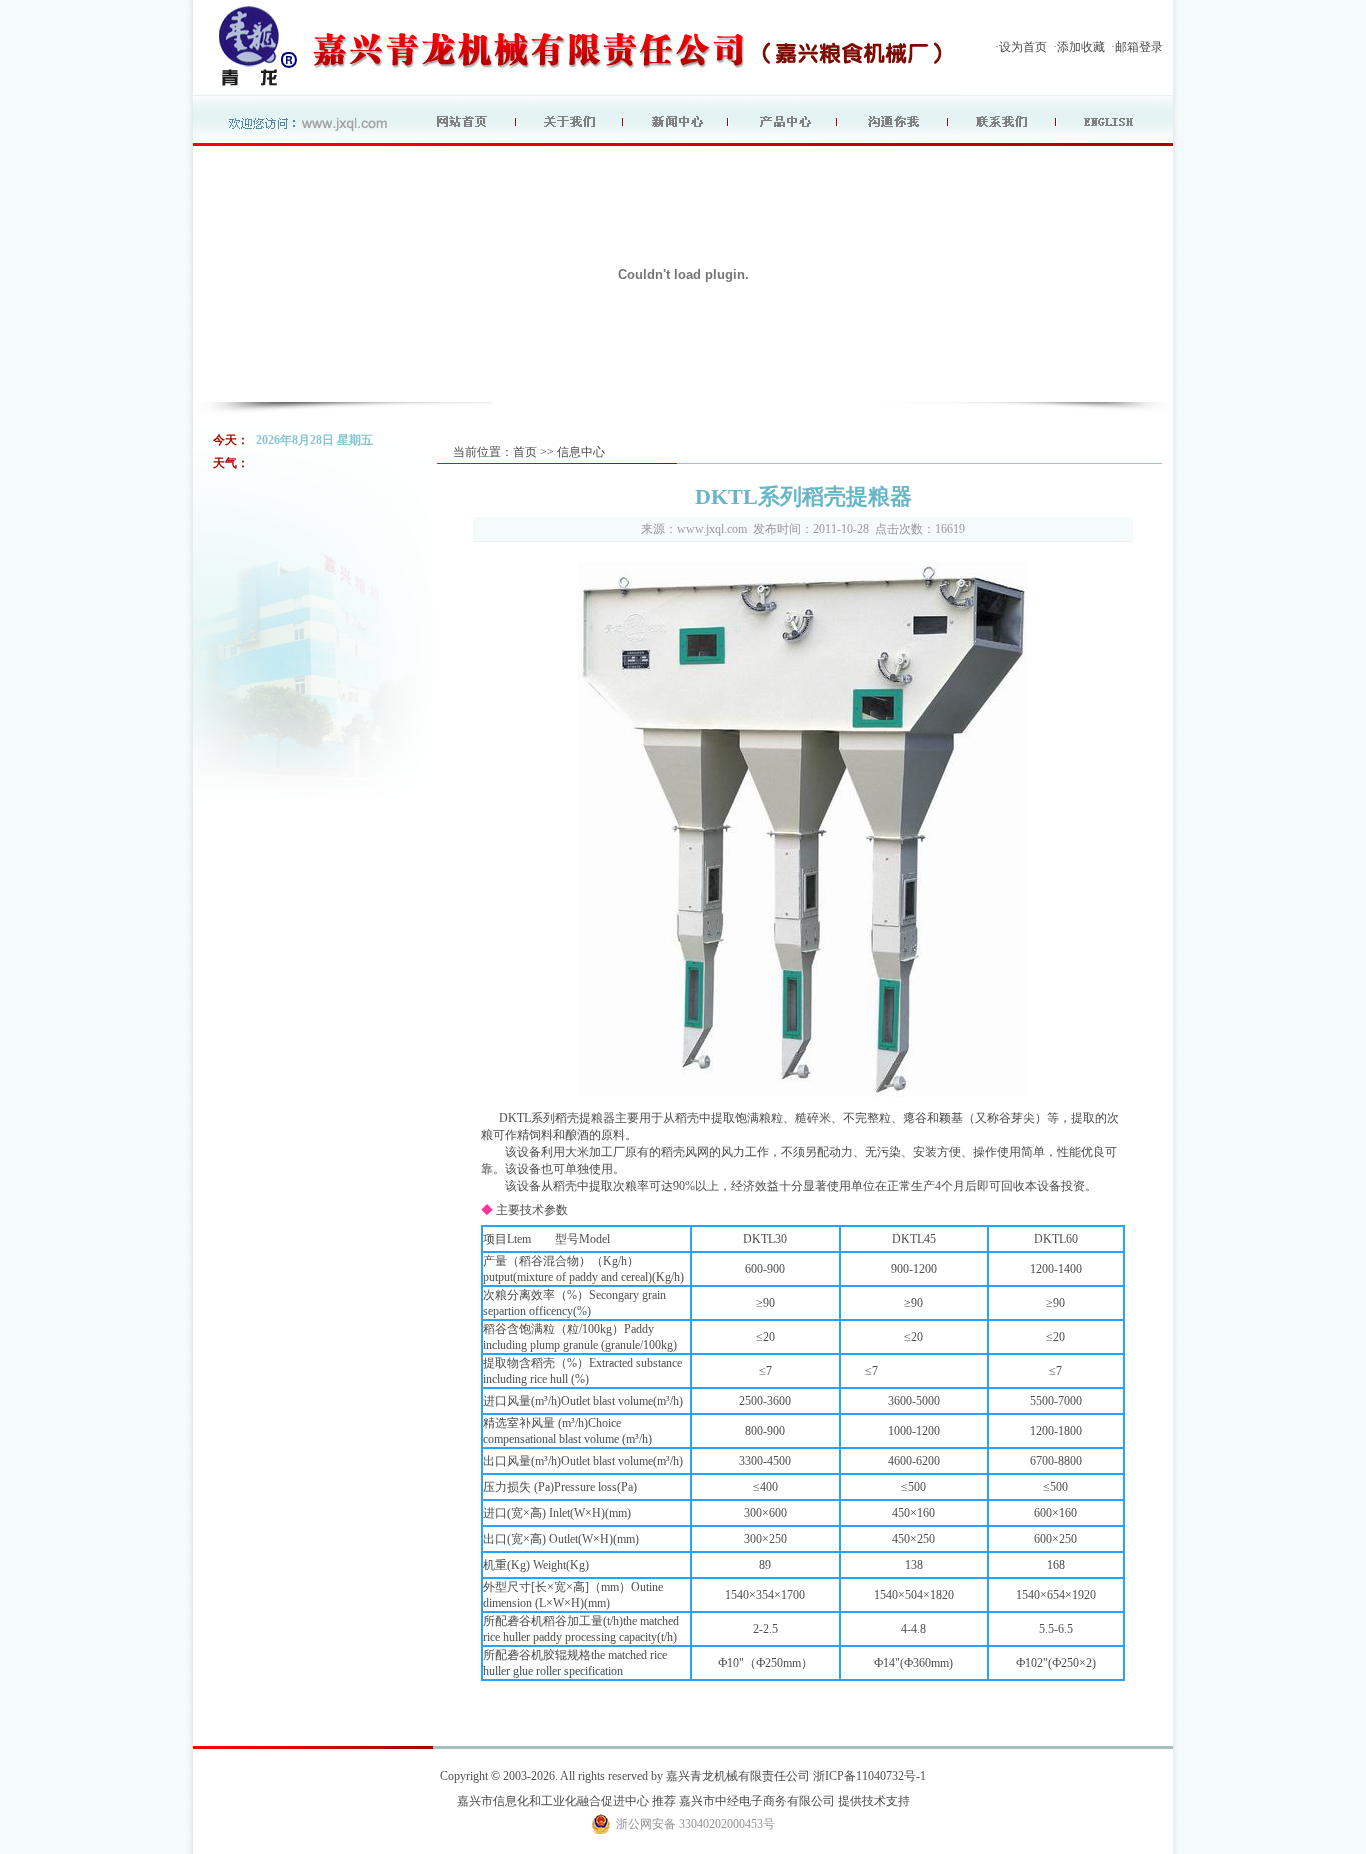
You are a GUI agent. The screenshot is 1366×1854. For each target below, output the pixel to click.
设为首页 (1023, 47)
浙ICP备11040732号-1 (869, 1776)
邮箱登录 (1139, 47)
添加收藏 (1081, 47)
